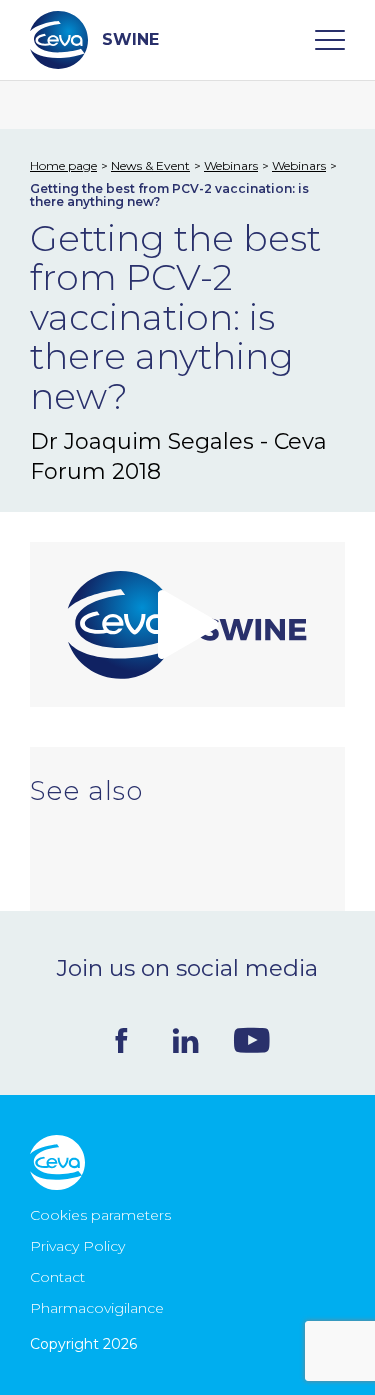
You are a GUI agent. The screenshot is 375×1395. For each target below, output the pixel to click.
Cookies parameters (100, 1215)
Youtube (252, 1040)
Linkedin (185, 1040)
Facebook (121, 1040)
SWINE (130, 39)
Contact (57, 1277)
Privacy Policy (77, 1246)
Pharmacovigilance (97, 1308)
